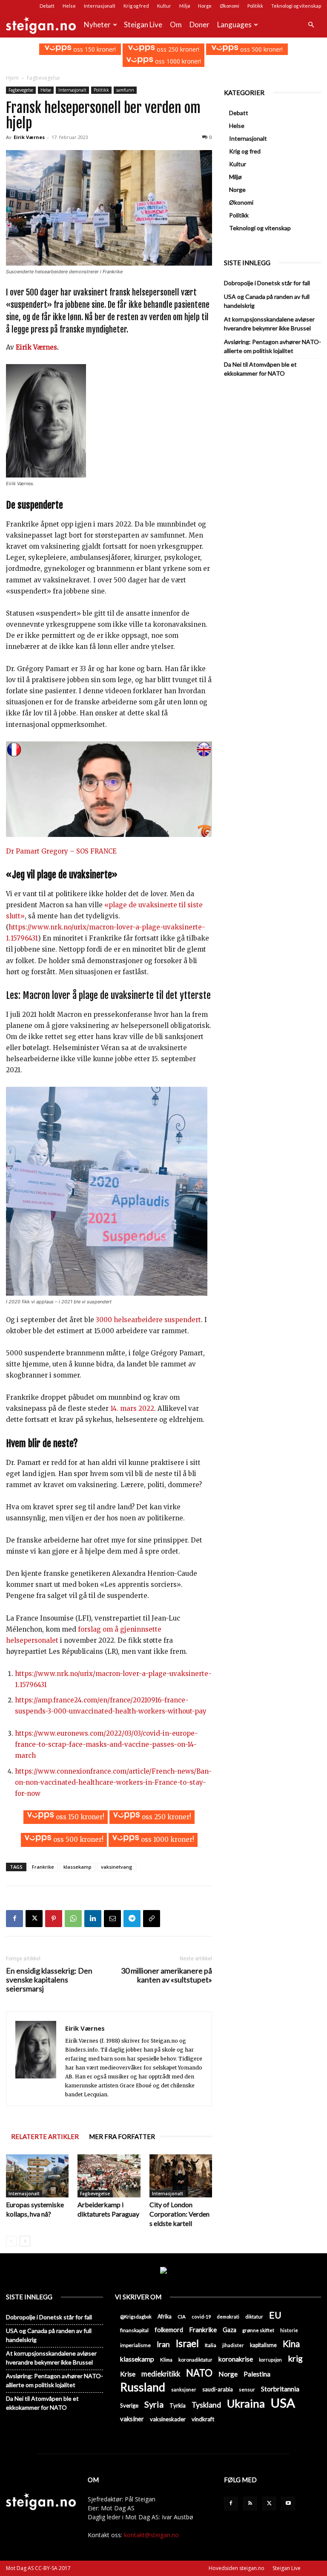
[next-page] (25, 2241)
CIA (182, 2317)
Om (176, 25)
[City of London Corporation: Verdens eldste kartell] (181, 2176)
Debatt (47, 6)
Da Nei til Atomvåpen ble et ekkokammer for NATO (260, 369)
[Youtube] (288, 2504)
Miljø (185, 6)
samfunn (125, 90)
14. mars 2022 (132, 1408)
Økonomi (229, 6)
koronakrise (236, 2359)
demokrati (228, 2317)
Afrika (165, 2317)
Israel (187, 2343)
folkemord (169, 2330)
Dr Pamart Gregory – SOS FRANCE (61, 851)
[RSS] (250, 2504)
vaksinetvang (117, 1867)
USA (283, 2403)
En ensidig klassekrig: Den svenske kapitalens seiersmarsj (49, 1980)
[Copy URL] (152, 1919)
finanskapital (134, 2330)
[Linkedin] (93, 1919)
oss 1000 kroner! (177, 61)
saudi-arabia (218, 2389)
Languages (234, 25)
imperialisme (135, 2345)
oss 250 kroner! (177, 49)
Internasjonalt (100, 6)
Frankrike (43, 1867)
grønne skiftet (258, 2330)
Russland (143, 2387)
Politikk (255, 6)
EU (275, 2315)
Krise (128, 2374)
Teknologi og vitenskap (296, 6)
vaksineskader (168, 2419)
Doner (199, 25)
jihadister (233, 2345)
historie (289, 2330)
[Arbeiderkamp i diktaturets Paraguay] (109, 2176)
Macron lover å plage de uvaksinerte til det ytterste (117, 995)
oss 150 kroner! (94, 49)
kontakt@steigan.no (151, 2535)
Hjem (12, 78)
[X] (34, 1919)
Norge (205, 6)
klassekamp (77, 1867)
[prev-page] (11, 2241)
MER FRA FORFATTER (122, 2136)
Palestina (257, 2374)
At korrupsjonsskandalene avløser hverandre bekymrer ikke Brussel (269, 324)
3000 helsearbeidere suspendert (148, 1320)
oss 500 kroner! (261, 49)
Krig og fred (136, 6)
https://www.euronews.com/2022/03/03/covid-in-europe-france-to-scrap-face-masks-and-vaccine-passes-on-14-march (106, 1744)
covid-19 (201, 2317)
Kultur (164, 6)
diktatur (254, 2317)
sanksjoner (184, 2389)
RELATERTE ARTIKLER (45, 2136)
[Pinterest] (54, 1919)
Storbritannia (280, 2389)
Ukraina (246, 2404)
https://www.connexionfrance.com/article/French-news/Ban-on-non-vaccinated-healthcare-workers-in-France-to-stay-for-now (113, 1782)
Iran (163, 2344)
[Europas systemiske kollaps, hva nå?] (37, 2176)
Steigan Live (143, 25)
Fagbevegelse (21, 90)
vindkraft (203, 2419)
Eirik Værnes (29, 137)
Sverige (129, 2405)
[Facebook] (14, 1919)
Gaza (229, 2330)
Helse (69, 6)
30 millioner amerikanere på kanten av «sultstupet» (166, 1975)
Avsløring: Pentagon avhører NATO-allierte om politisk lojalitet (272, 346)
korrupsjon (270, 2360)
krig (295, 2358)
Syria (154, 2404)
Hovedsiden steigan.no (237, 2568)
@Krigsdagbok (136, 2317)
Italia (211, 2345)
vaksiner (132, 2419)
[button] (311, 25)
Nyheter (97, 25)
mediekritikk (161, 2374)
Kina (291, 2344)
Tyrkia (178, 2405)
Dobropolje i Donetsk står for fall (267, 283)
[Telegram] (132, 1919)
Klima (166, 2359)
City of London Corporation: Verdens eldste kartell (179, 2214)
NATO (199, 2373)
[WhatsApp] (73, 1919)
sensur (247, 2389)
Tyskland (206, 2405)
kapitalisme (263, 2345)
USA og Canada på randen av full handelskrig (267, 301)
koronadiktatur (195, 2359)
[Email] (112, 1919)
